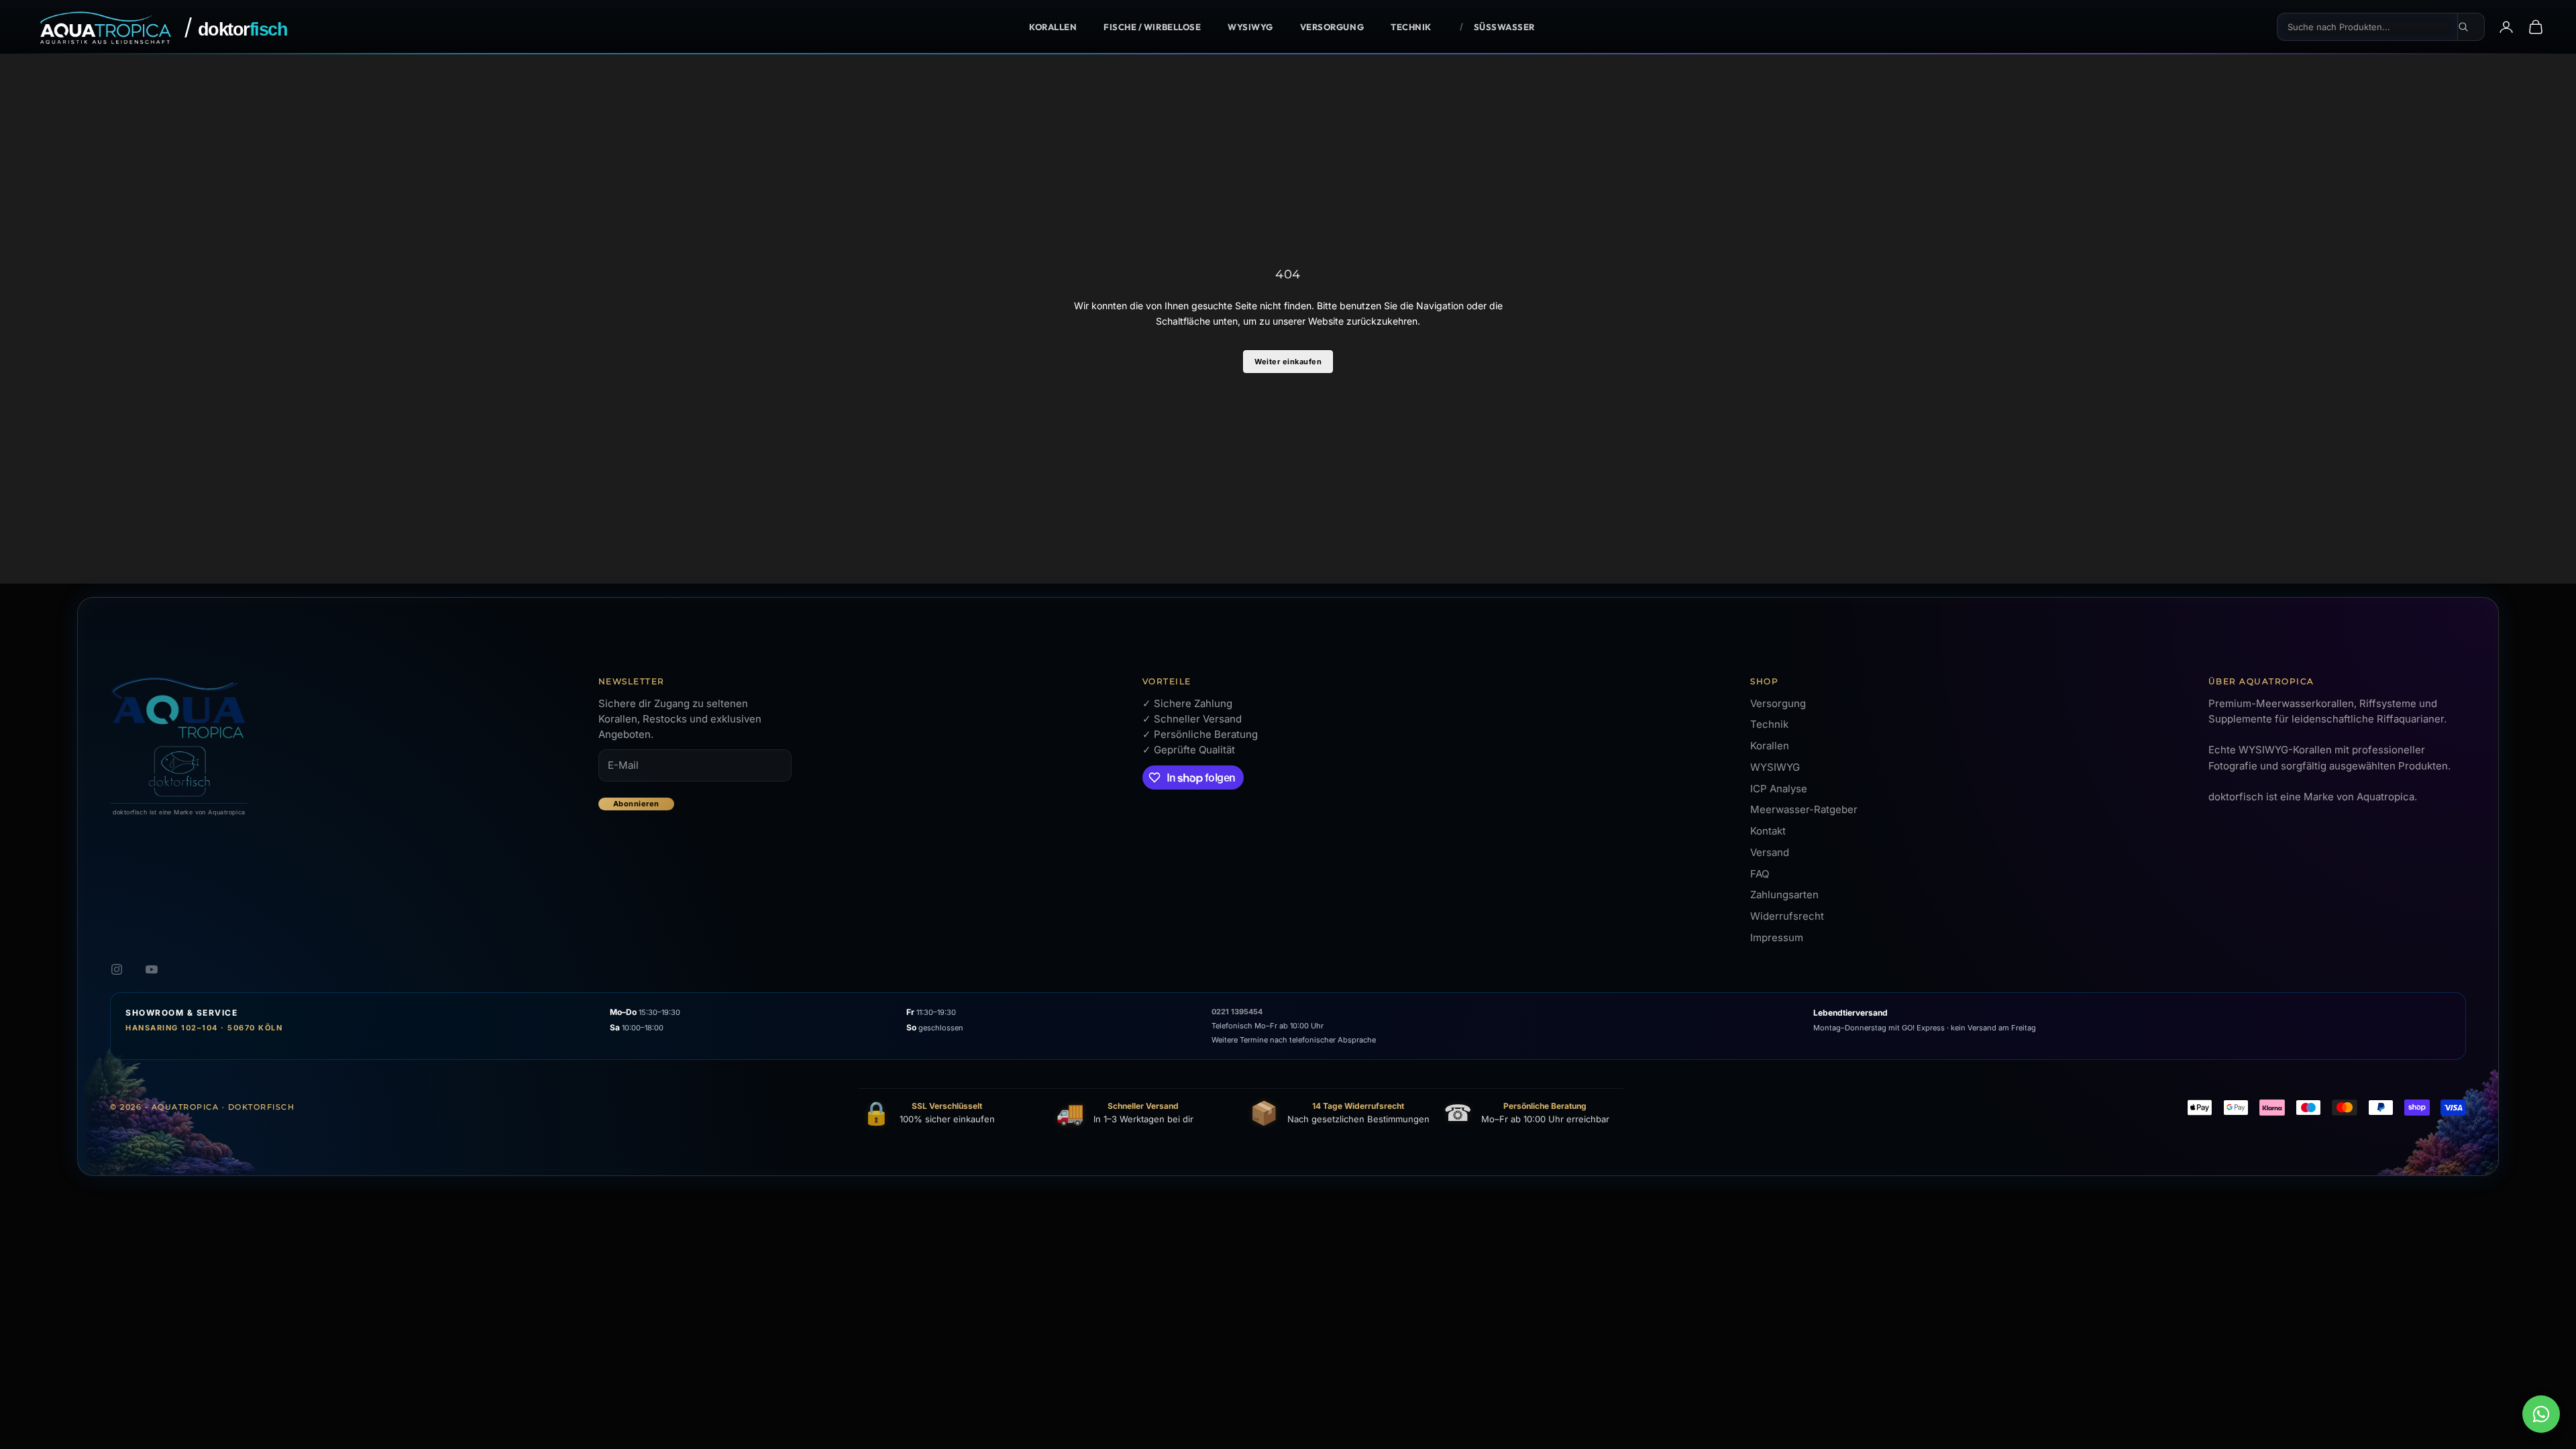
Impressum (1777, 937)
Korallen (1053, 27)
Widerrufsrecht (1787, 916)
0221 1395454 (1237, 1012)
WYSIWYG (1250, 27)
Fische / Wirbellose (1152, 27)
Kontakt (1768, 831)
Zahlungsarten (1784, 895)
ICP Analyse (1779, 789)
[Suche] (2471, 27)
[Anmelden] (2506, 27)
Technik (1411, 27)
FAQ (1760, 874)
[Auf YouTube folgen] (152, 969)
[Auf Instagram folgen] (117, 969)
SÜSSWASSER (1504, 27)
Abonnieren (636, 804)
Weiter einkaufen (1288, 362)
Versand (1770, 852)
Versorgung (1332, 27)
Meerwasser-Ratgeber (1804, 809)
